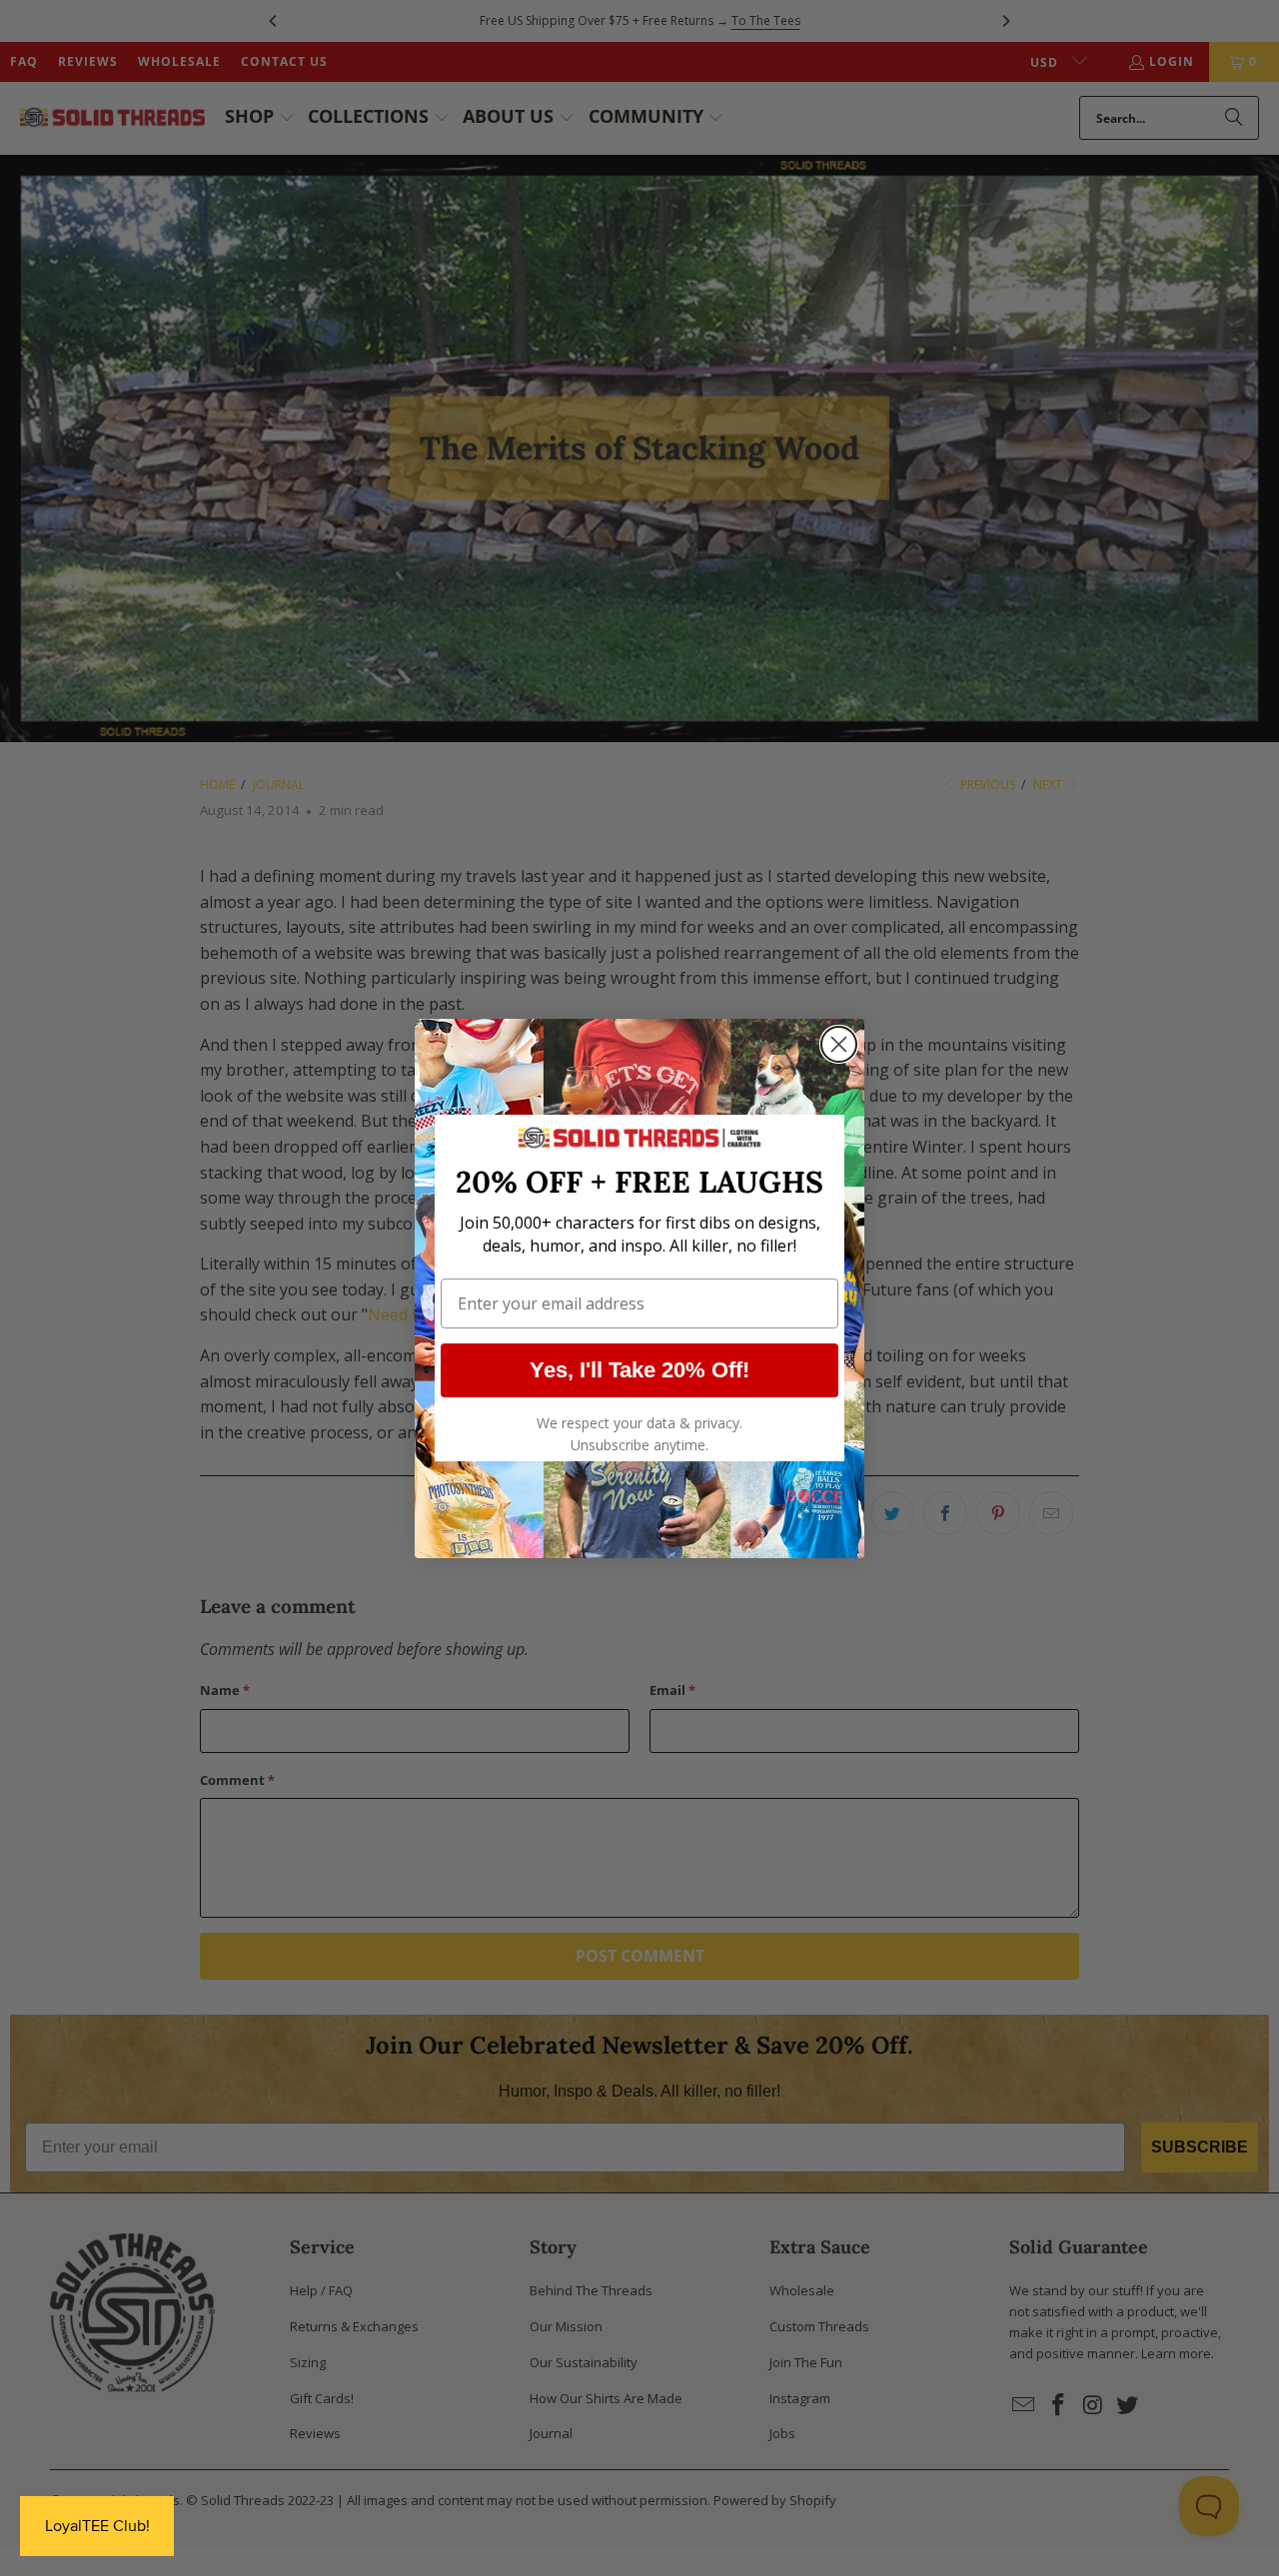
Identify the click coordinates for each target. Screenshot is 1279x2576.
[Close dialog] (839, 1044)
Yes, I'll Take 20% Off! (639, 1370)
